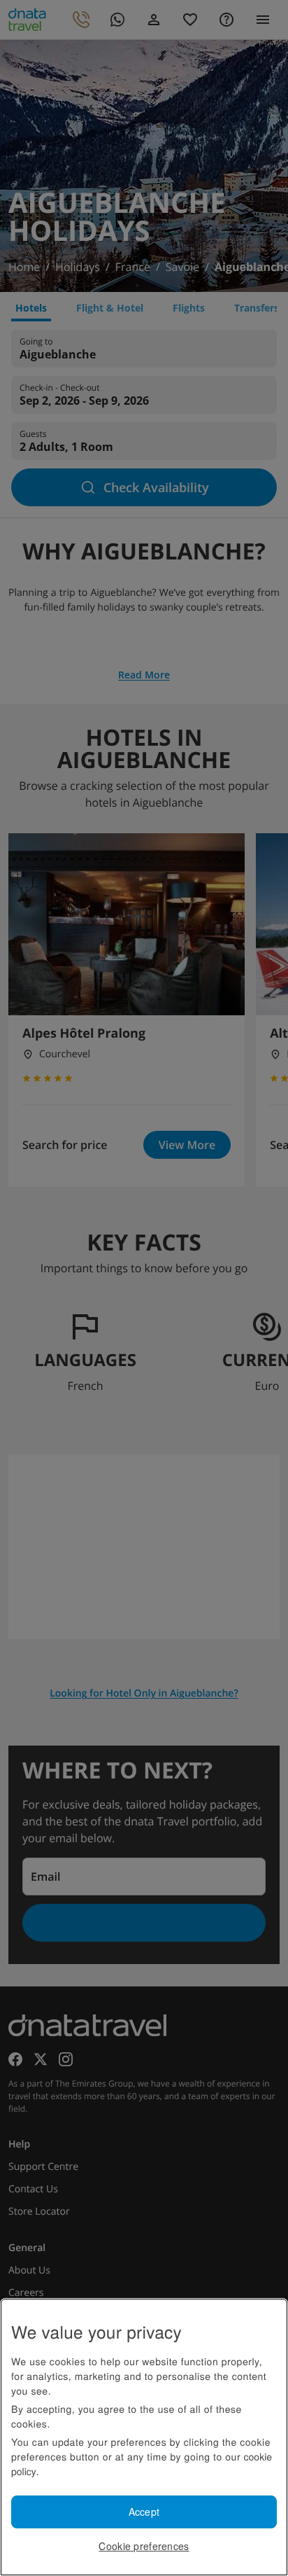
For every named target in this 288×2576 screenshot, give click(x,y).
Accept (144, 2512)
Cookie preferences (144, 2546)
